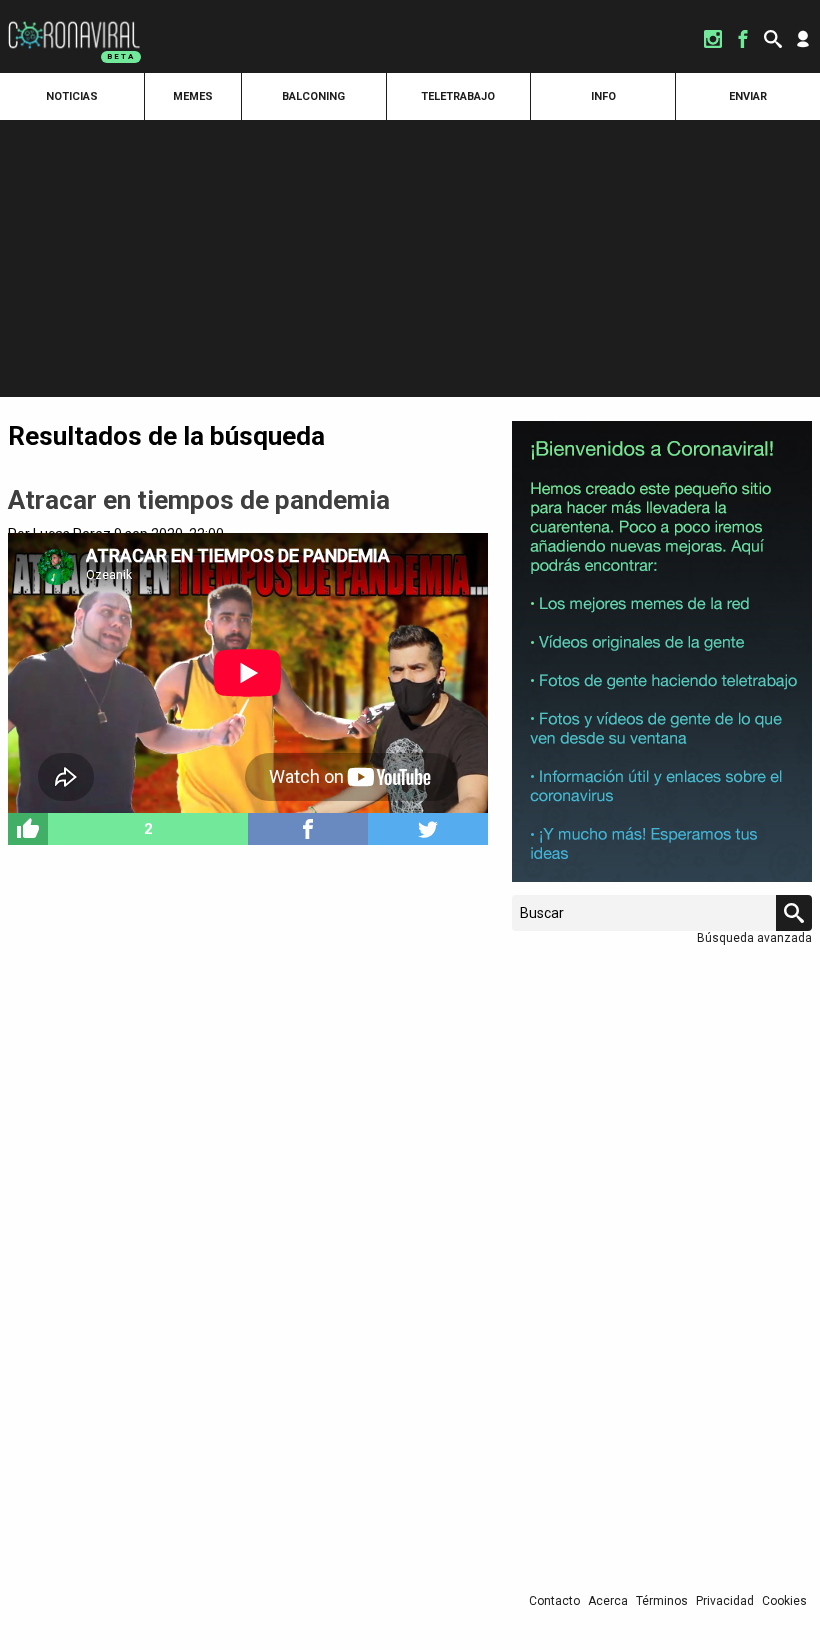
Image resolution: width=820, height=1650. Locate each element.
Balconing (313, 96)
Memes (193, 96)
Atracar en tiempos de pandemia (199, 500)
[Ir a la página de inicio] (74, 22)
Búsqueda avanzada (754, 938)
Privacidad (725, 1601)
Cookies (784, 1601)
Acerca (608, 1601)
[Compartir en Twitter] (428, 829)
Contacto (554, 1601)
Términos (662, 1601)
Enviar (748, 96)
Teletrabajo (458, 96)
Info (603, 96)
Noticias (72, 96)
